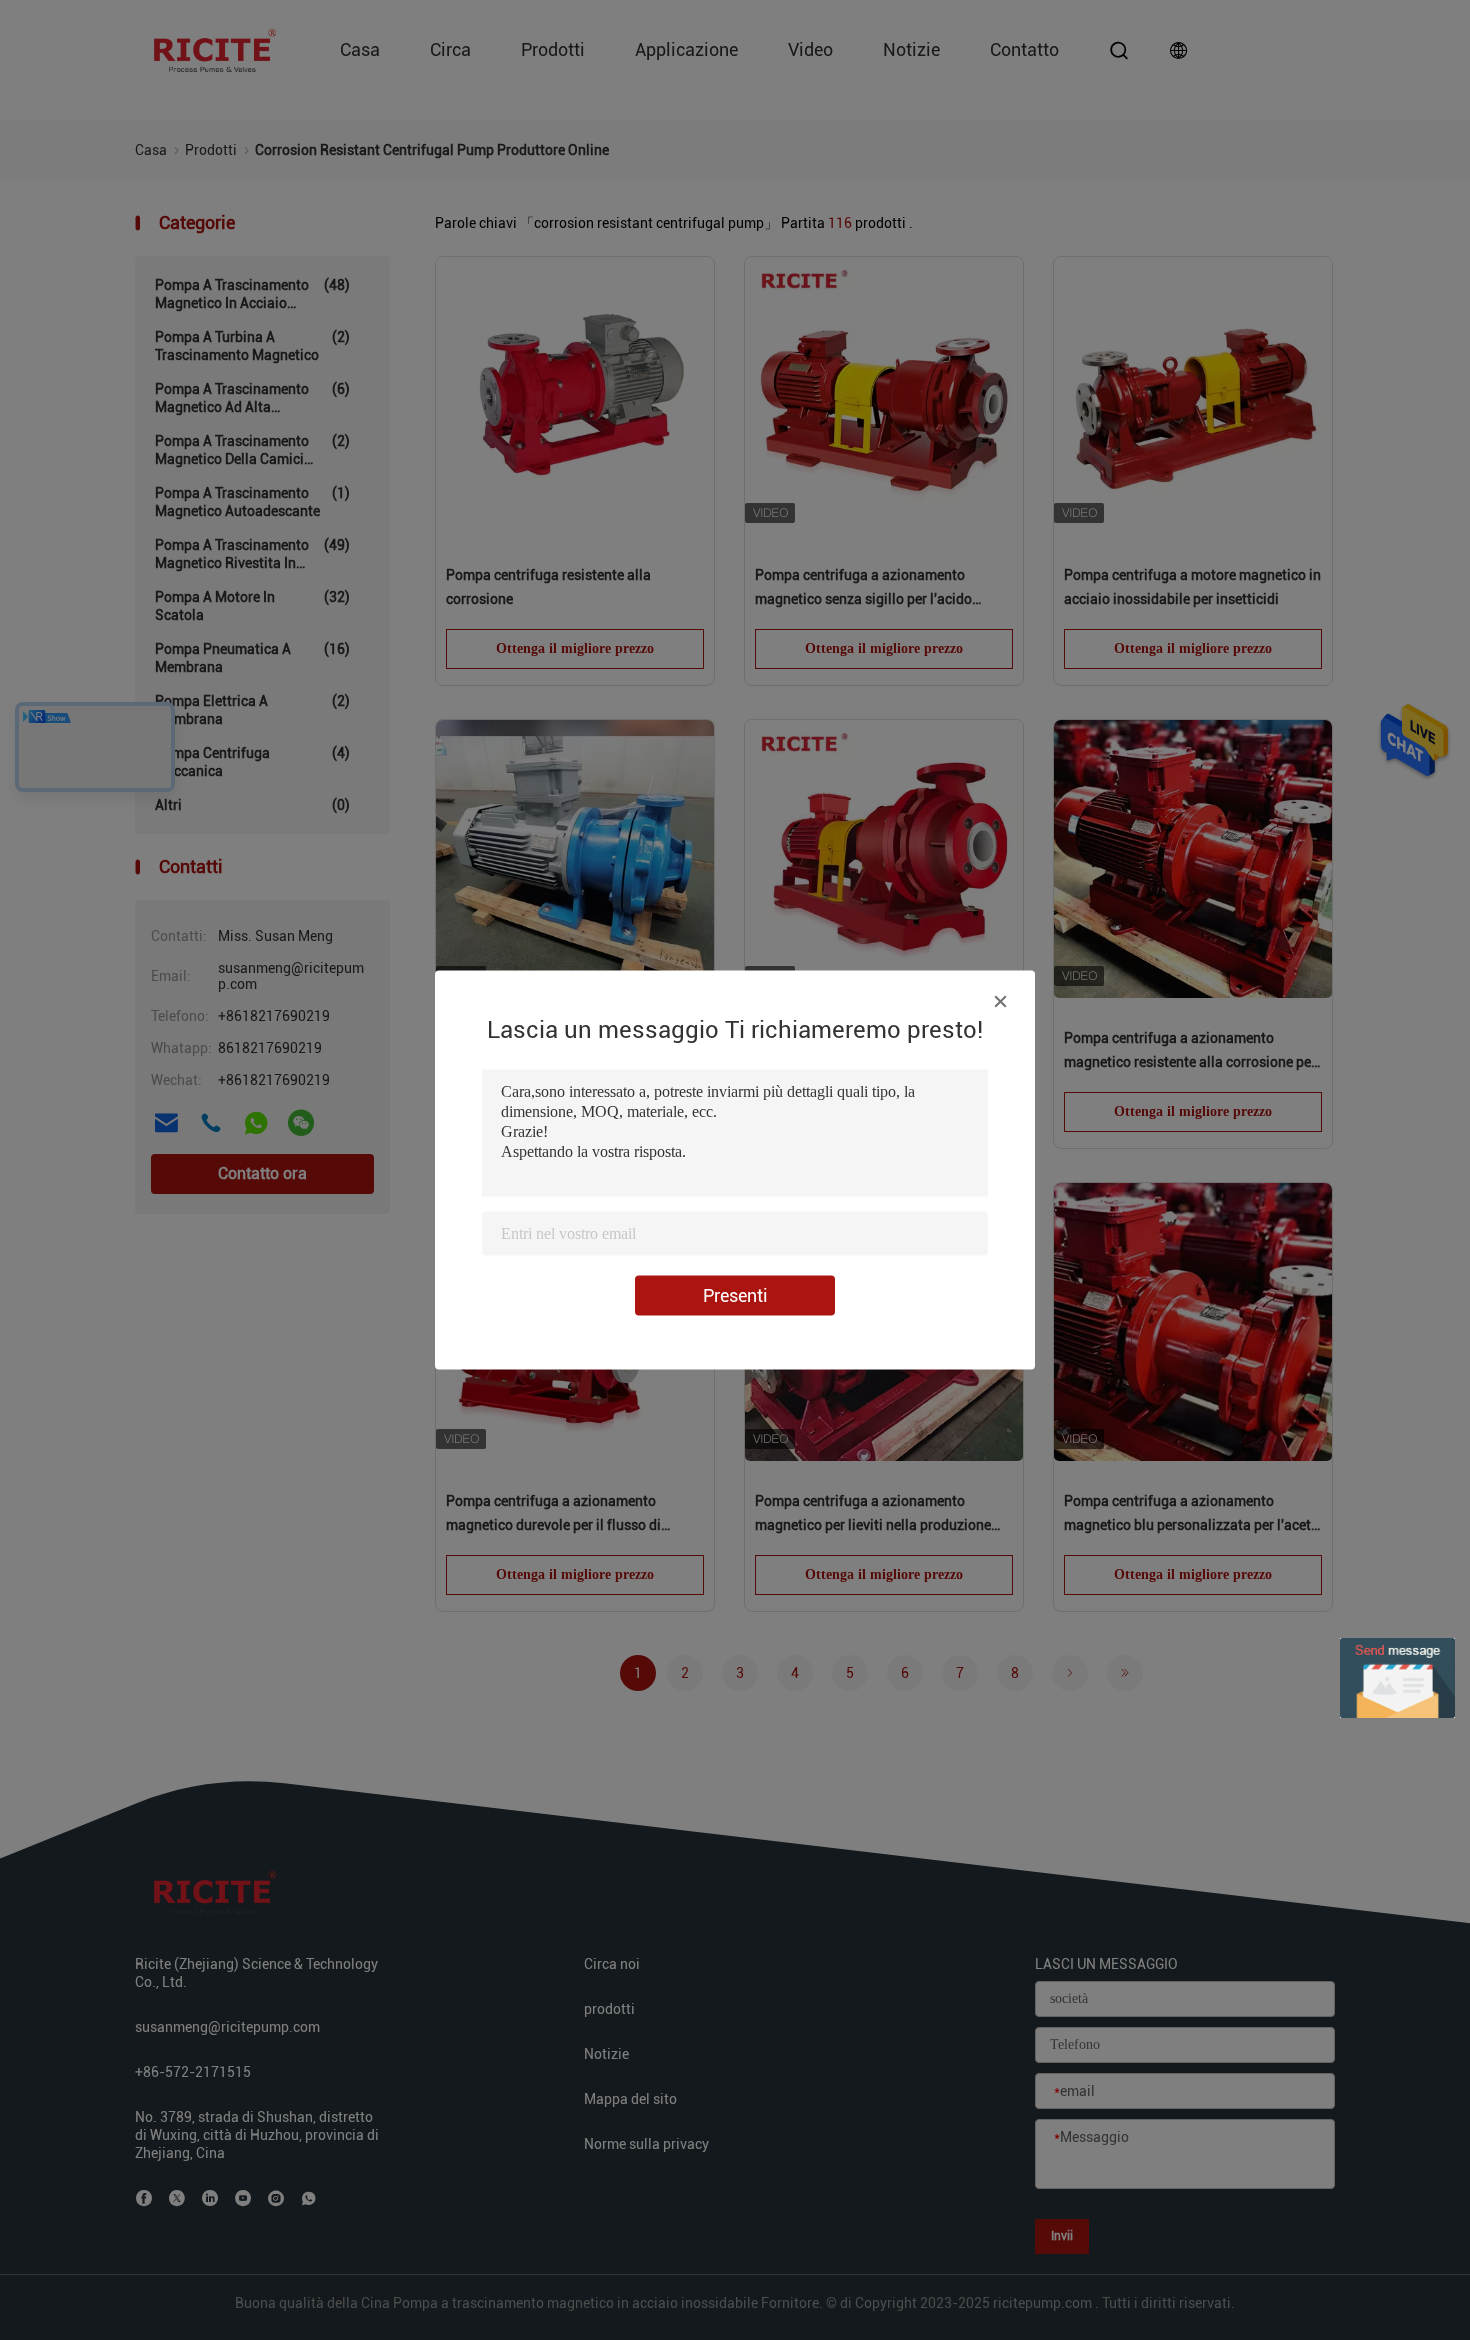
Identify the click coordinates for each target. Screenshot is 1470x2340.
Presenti (735, 1295)
